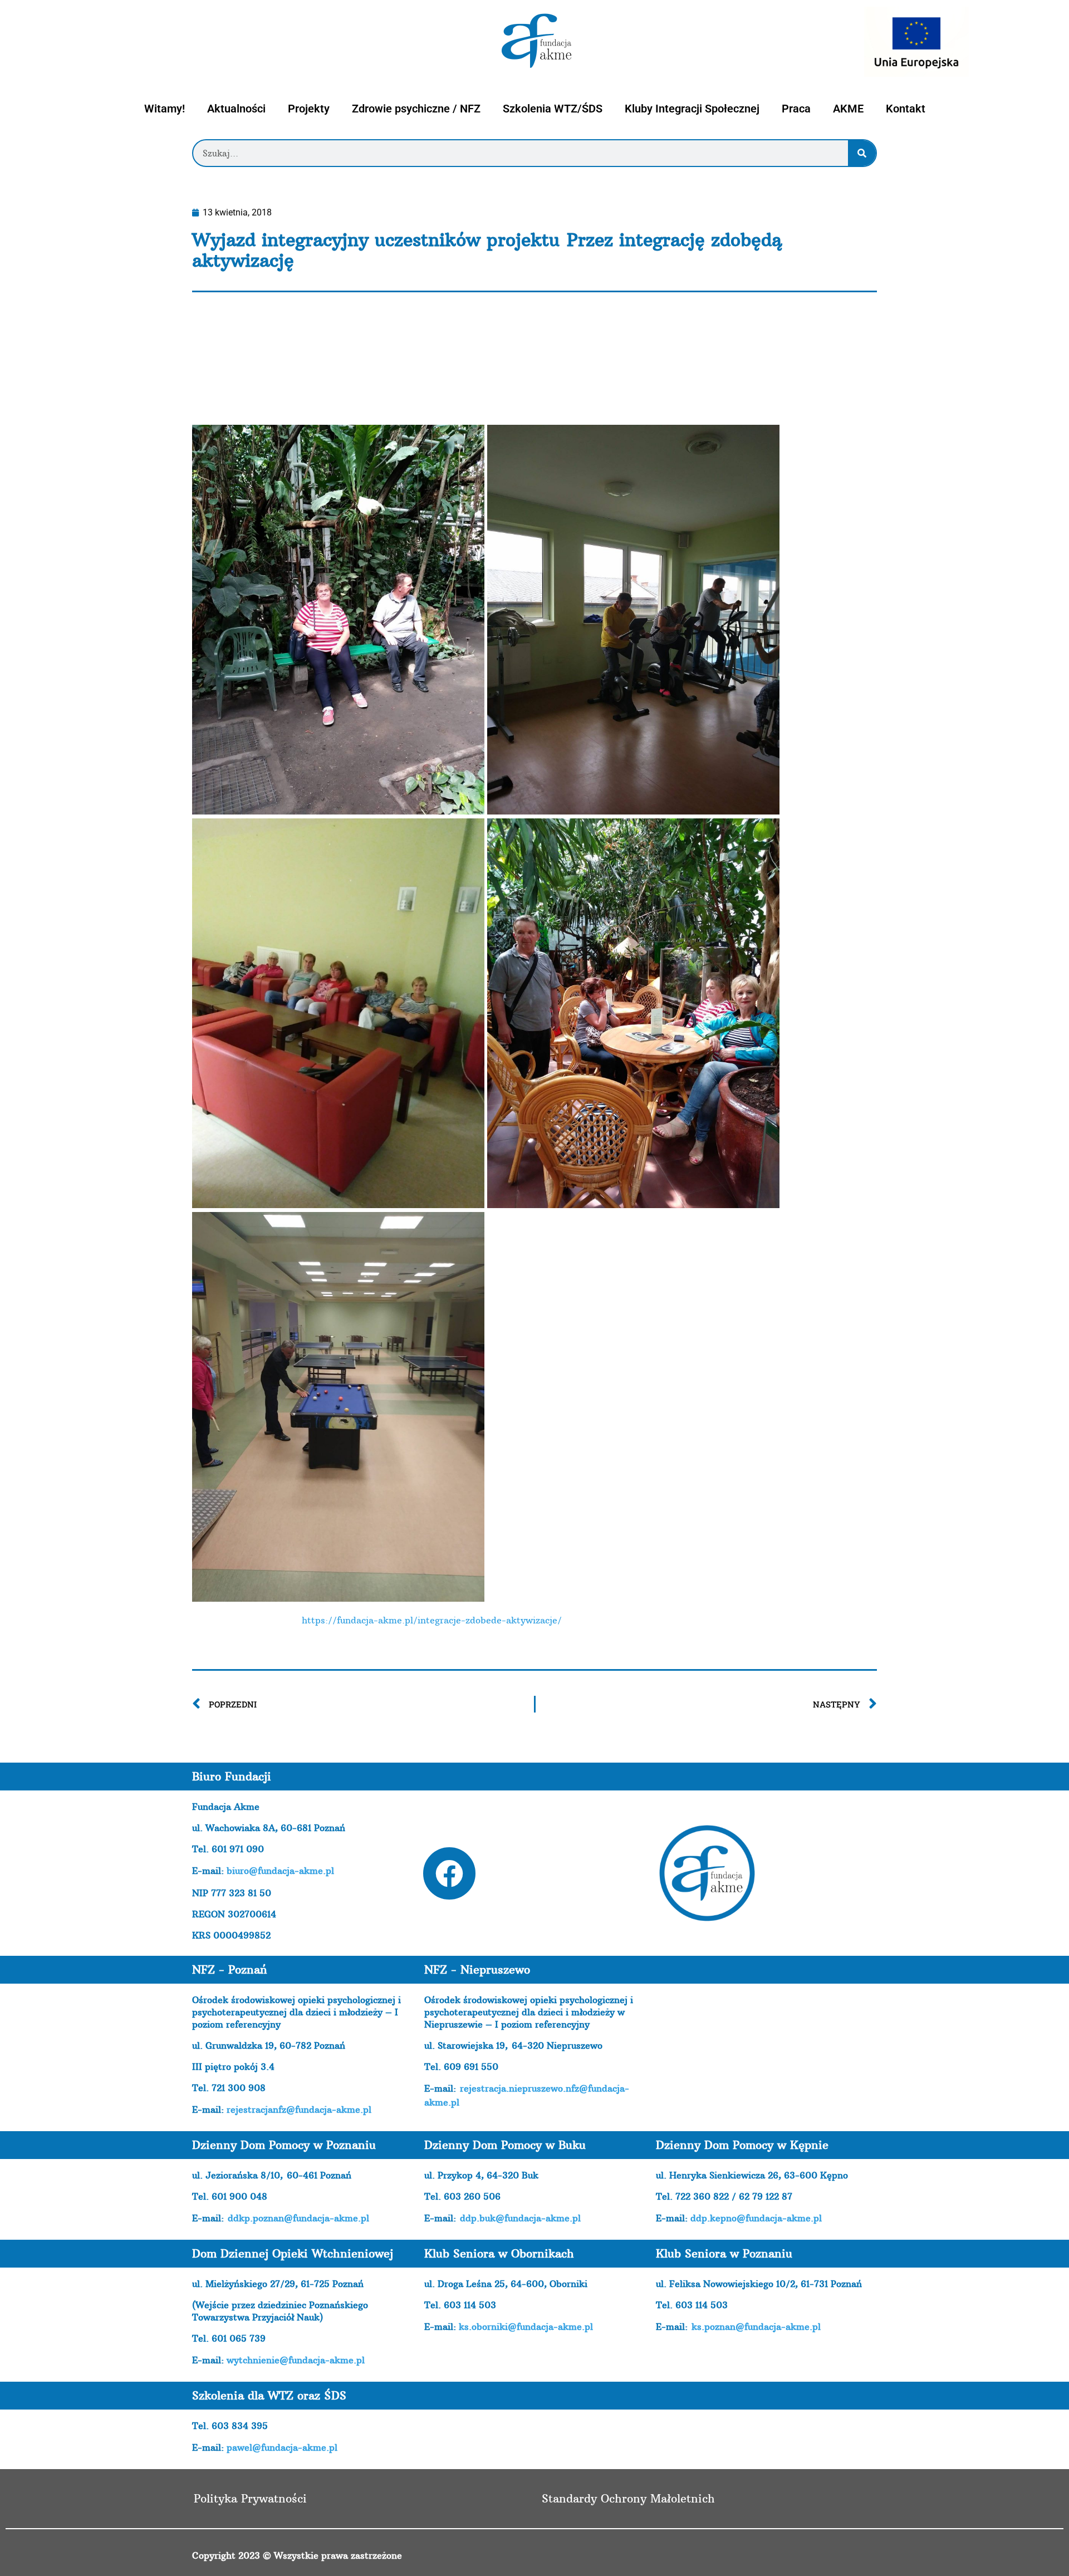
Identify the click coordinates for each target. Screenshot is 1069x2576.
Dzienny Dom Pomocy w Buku (505, 2145)
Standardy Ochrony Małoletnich (628, 2498)
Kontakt (906, 109)
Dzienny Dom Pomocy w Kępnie (742, 2145)
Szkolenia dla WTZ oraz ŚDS (269, 2395)
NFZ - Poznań (230, 1969)
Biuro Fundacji (232, 1776)
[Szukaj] (862, 153)
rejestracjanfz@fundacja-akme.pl (299, 2109)
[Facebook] (449, 1873)
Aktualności (236, 109)
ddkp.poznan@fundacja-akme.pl (298, 2218)
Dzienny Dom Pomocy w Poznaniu (284, 2145)
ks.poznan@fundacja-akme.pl (756, 2327)
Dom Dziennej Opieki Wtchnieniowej (293, 2253)
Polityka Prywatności (250, 2498)
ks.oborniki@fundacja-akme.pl (526, 2327)
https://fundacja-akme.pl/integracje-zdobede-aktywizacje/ (432, 1620)
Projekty (309, 109)
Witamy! (165, 109)
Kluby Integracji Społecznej (692, 109)
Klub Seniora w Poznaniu (724, 2253)
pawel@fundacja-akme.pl (282, 2447)
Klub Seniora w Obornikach (499, 2253)
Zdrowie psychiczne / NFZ (416, 109)
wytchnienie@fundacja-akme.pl (296, 2360)
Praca (796, 109)
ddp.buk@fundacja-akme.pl (520, 2218)
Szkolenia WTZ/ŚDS (553, 109)
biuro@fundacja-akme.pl (280, 1871)
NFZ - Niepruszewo (477, 1969)
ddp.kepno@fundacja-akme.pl (756, 2218)
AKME (848, 109)
